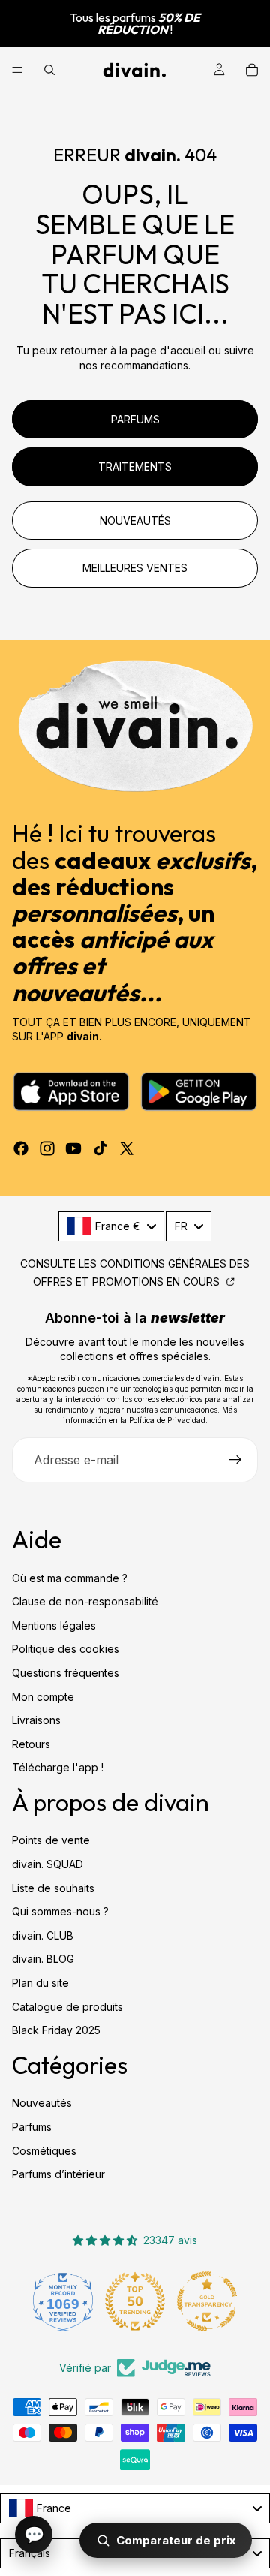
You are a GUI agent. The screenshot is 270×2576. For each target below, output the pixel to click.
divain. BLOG (43, 1959)
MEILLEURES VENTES (135, 568)
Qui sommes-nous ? (60, 1911)
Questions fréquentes (66, 1673)
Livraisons (36, 1720)
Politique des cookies (66, 1649)
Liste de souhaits (53, 1888)
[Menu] (17, 70)
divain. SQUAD (48, 1864)
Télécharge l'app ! (58, 1767)
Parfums (32, 2127)
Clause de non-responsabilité (85, 1601)
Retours (31, 1744)
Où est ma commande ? (70, 1578)
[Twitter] (127, 1148)
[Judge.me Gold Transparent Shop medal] (135, 2301)
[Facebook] (21, 1148)
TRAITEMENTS (135, 466)
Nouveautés (42, 2103)
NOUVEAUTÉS (135, 521)
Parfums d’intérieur (58, 2174)
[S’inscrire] (235, 1460)
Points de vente (51, 1841)
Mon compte (43, 1697)
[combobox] (111, 1226)
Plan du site (40, 1983)
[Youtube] (73, 1148)
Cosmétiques (44, 2151)
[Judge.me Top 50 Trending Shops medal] (63, 2301)
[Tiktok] (100, 1148)
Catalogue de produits (67, 2007)
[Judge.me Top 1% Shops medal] (207, 2301)
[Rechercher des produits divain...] (49, 70)
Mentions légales (54, 1625)
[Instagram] (47, 1148)
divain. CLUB (43, 1935)
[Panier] (252, 70)
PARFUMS (135, 419)
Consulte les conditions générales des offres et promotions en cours (135, 1273)
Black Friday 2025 (56, 2030)
